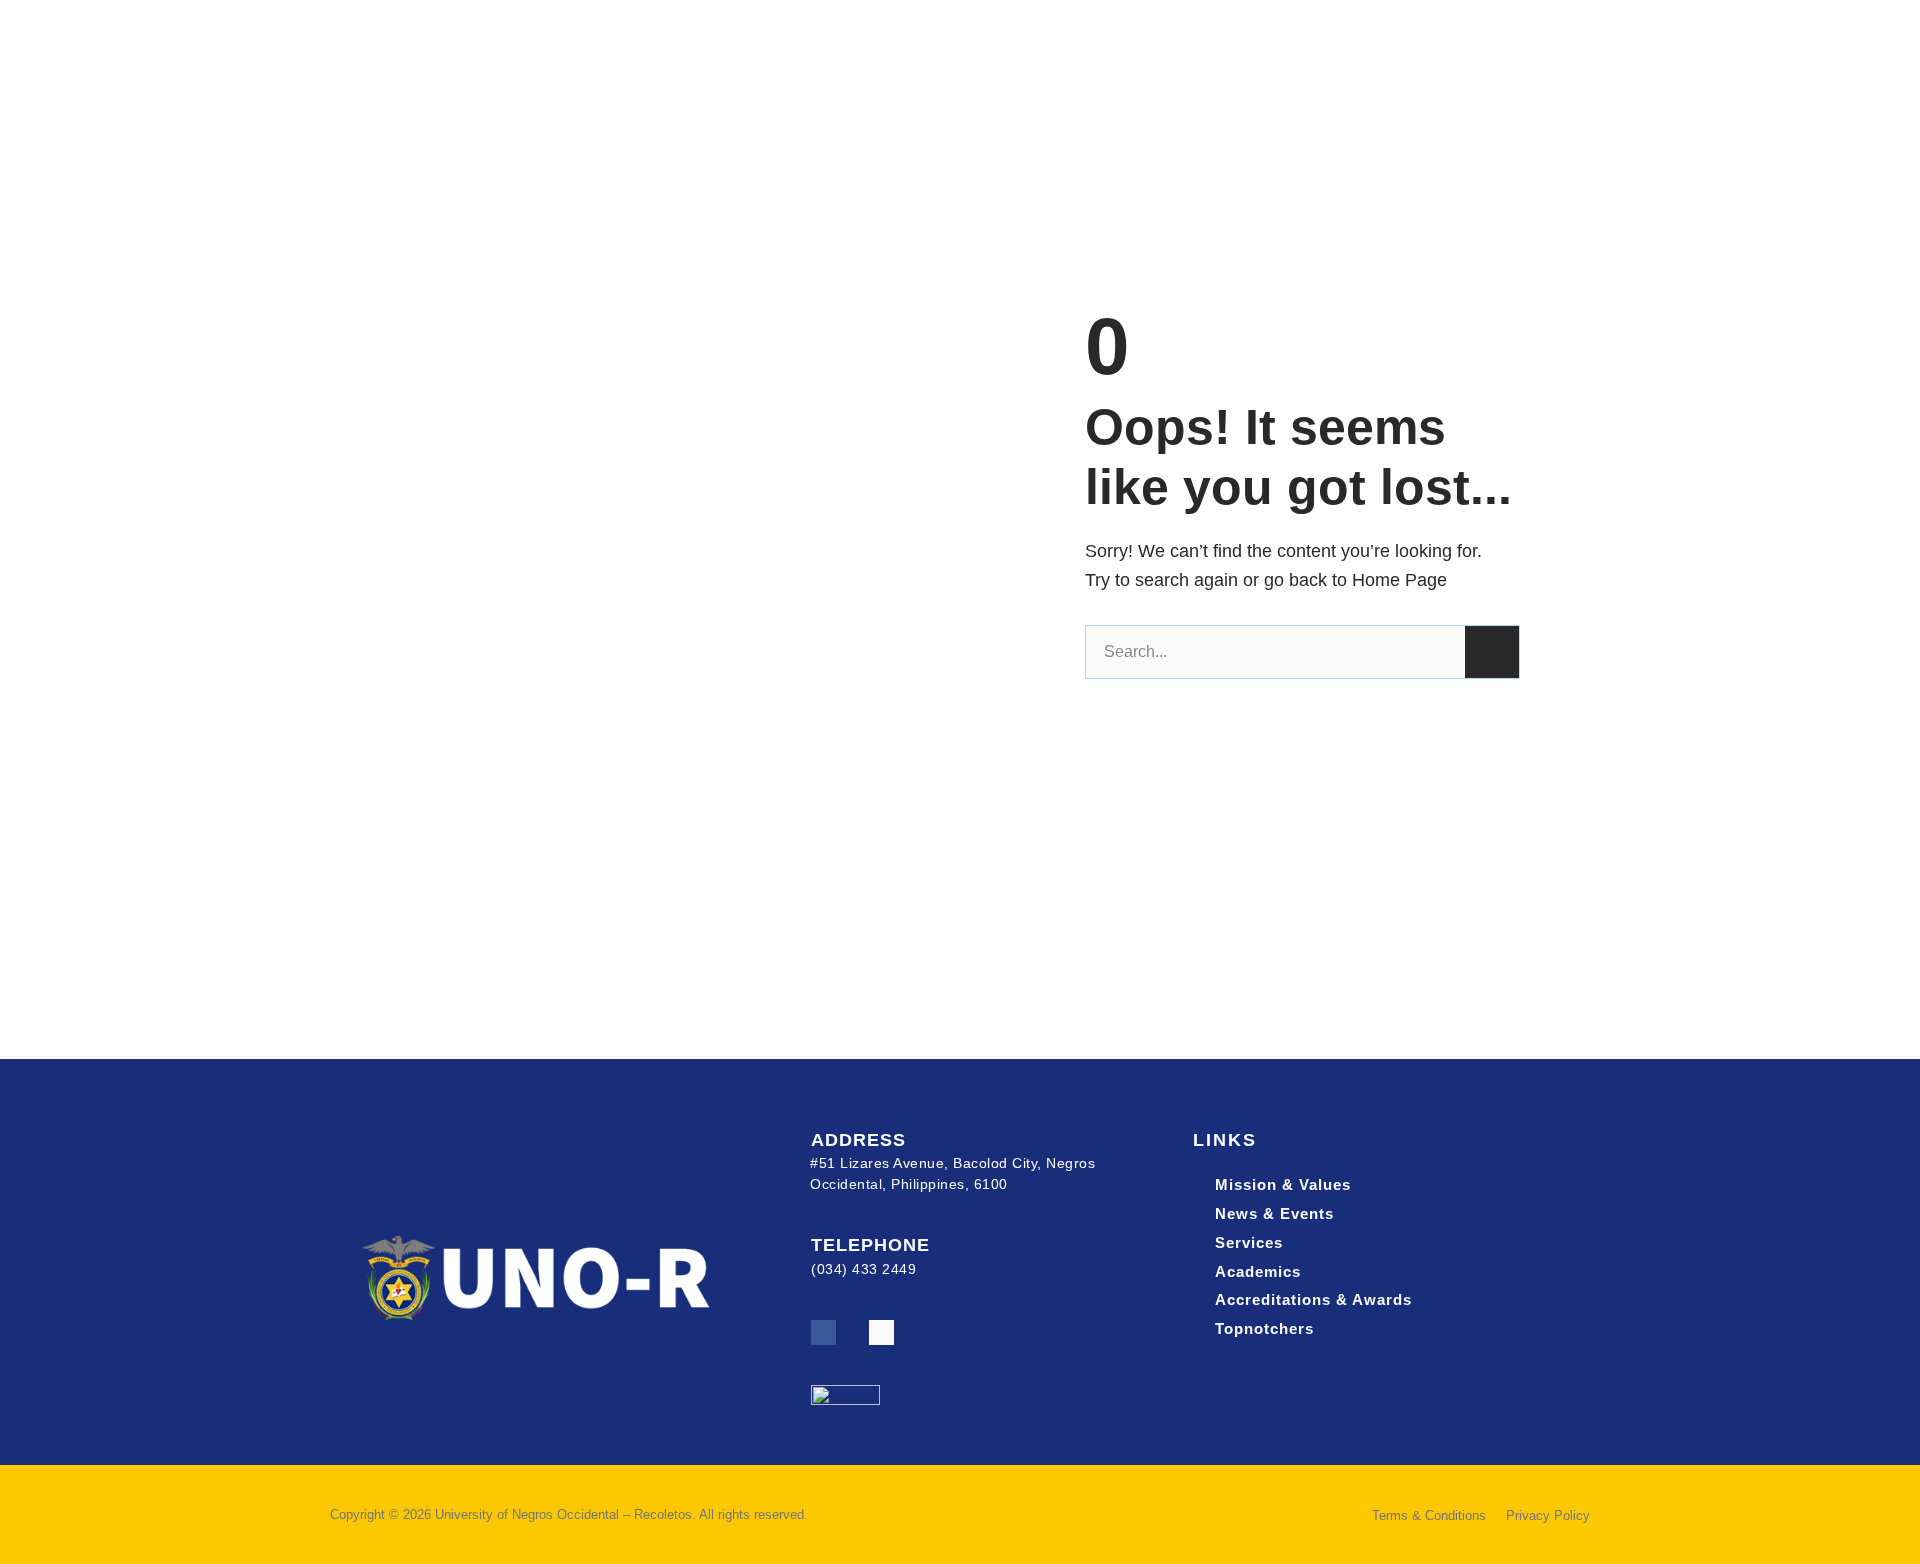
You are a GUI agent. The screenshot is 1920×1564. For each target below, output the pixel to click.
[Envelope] (881, 1332)
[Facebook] (823, 1332)
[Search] (1492, 652)
